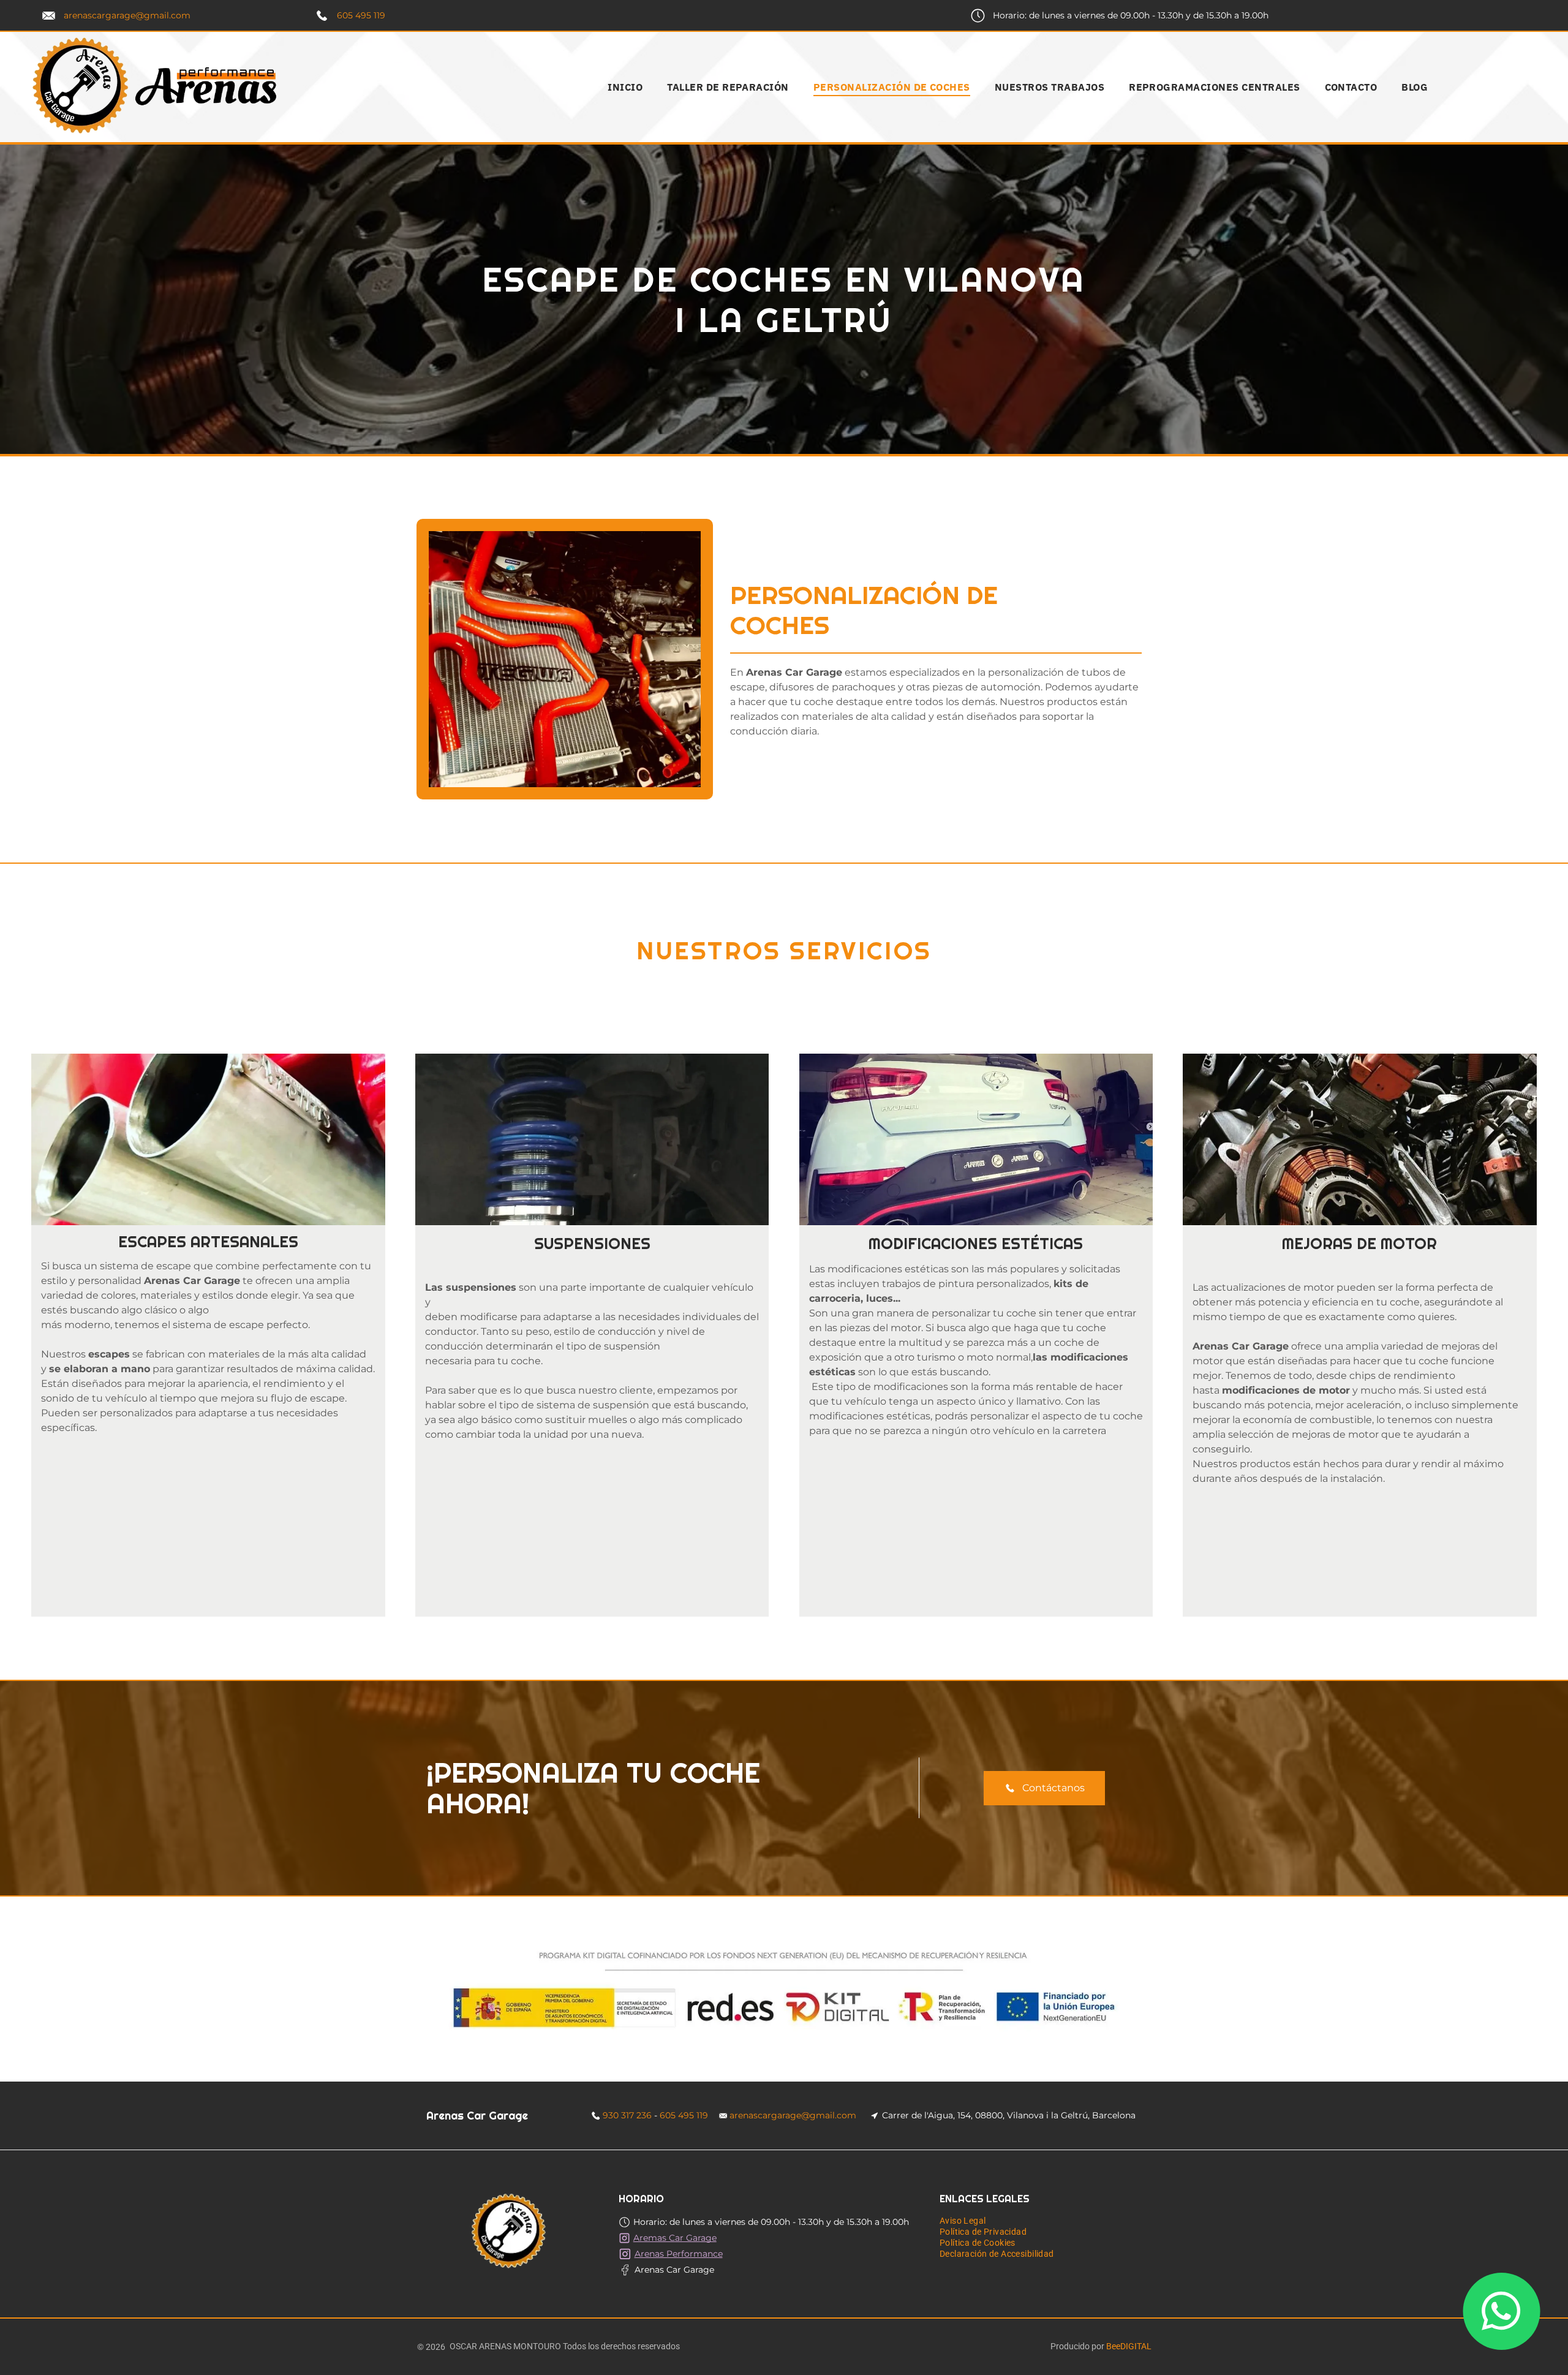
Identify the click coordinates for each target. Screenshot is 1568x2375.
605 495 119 (361, 15)
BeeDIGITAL (1129, 2346)
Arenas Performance (679, 2254)
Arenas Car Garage (674, 2270)
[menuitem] (625, 87)
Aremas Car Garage (675, 2238)
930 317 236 (627, 2115)
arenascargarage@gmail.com (127, 15)
